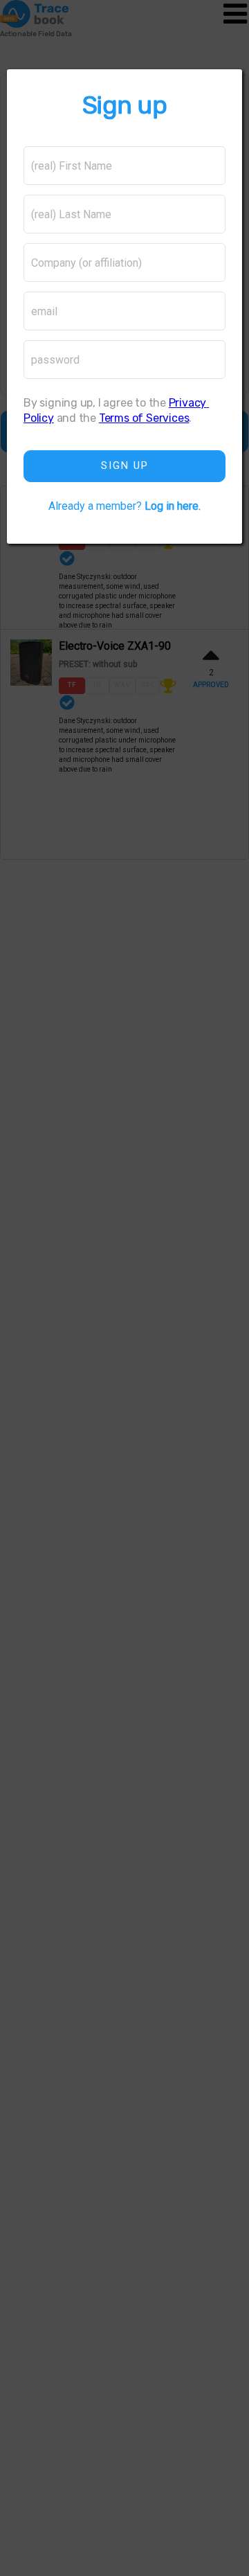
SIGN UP (125, 465)
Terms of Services (144, 418)
